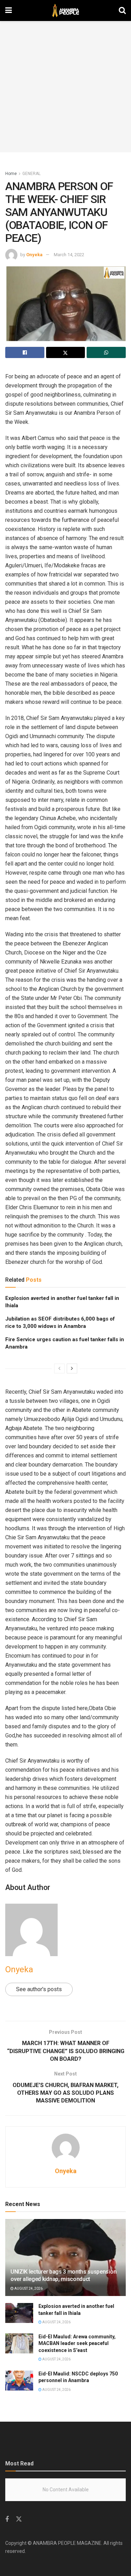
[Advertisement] (65, 87)
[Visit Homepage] (65, 10)
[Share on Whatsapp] (106, 352)
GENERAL (31, 174)
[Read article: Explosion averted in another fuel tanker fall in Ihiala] (19, 2313)
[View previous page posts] (59, 1368)
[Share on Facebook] (25, 352)
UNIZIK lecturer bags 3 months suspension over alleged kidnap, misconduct (63, 2275)
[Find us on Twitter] (19, 2519)
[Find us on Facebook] (7, 2519)
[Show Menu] (9, 10)
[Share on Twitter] (66, 352)
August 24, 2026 (28, 2288)
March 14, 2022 (69, 255)
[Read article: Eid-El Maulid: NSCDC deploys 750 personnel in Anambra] (19, 2381)
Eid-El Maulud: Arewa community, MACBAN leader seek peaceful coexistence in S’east (77, 2343)
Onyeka (34, 255)
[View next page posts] (72, 1368)
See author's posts (39, 1989)
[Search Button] (122, 10)
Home (11, 174)
